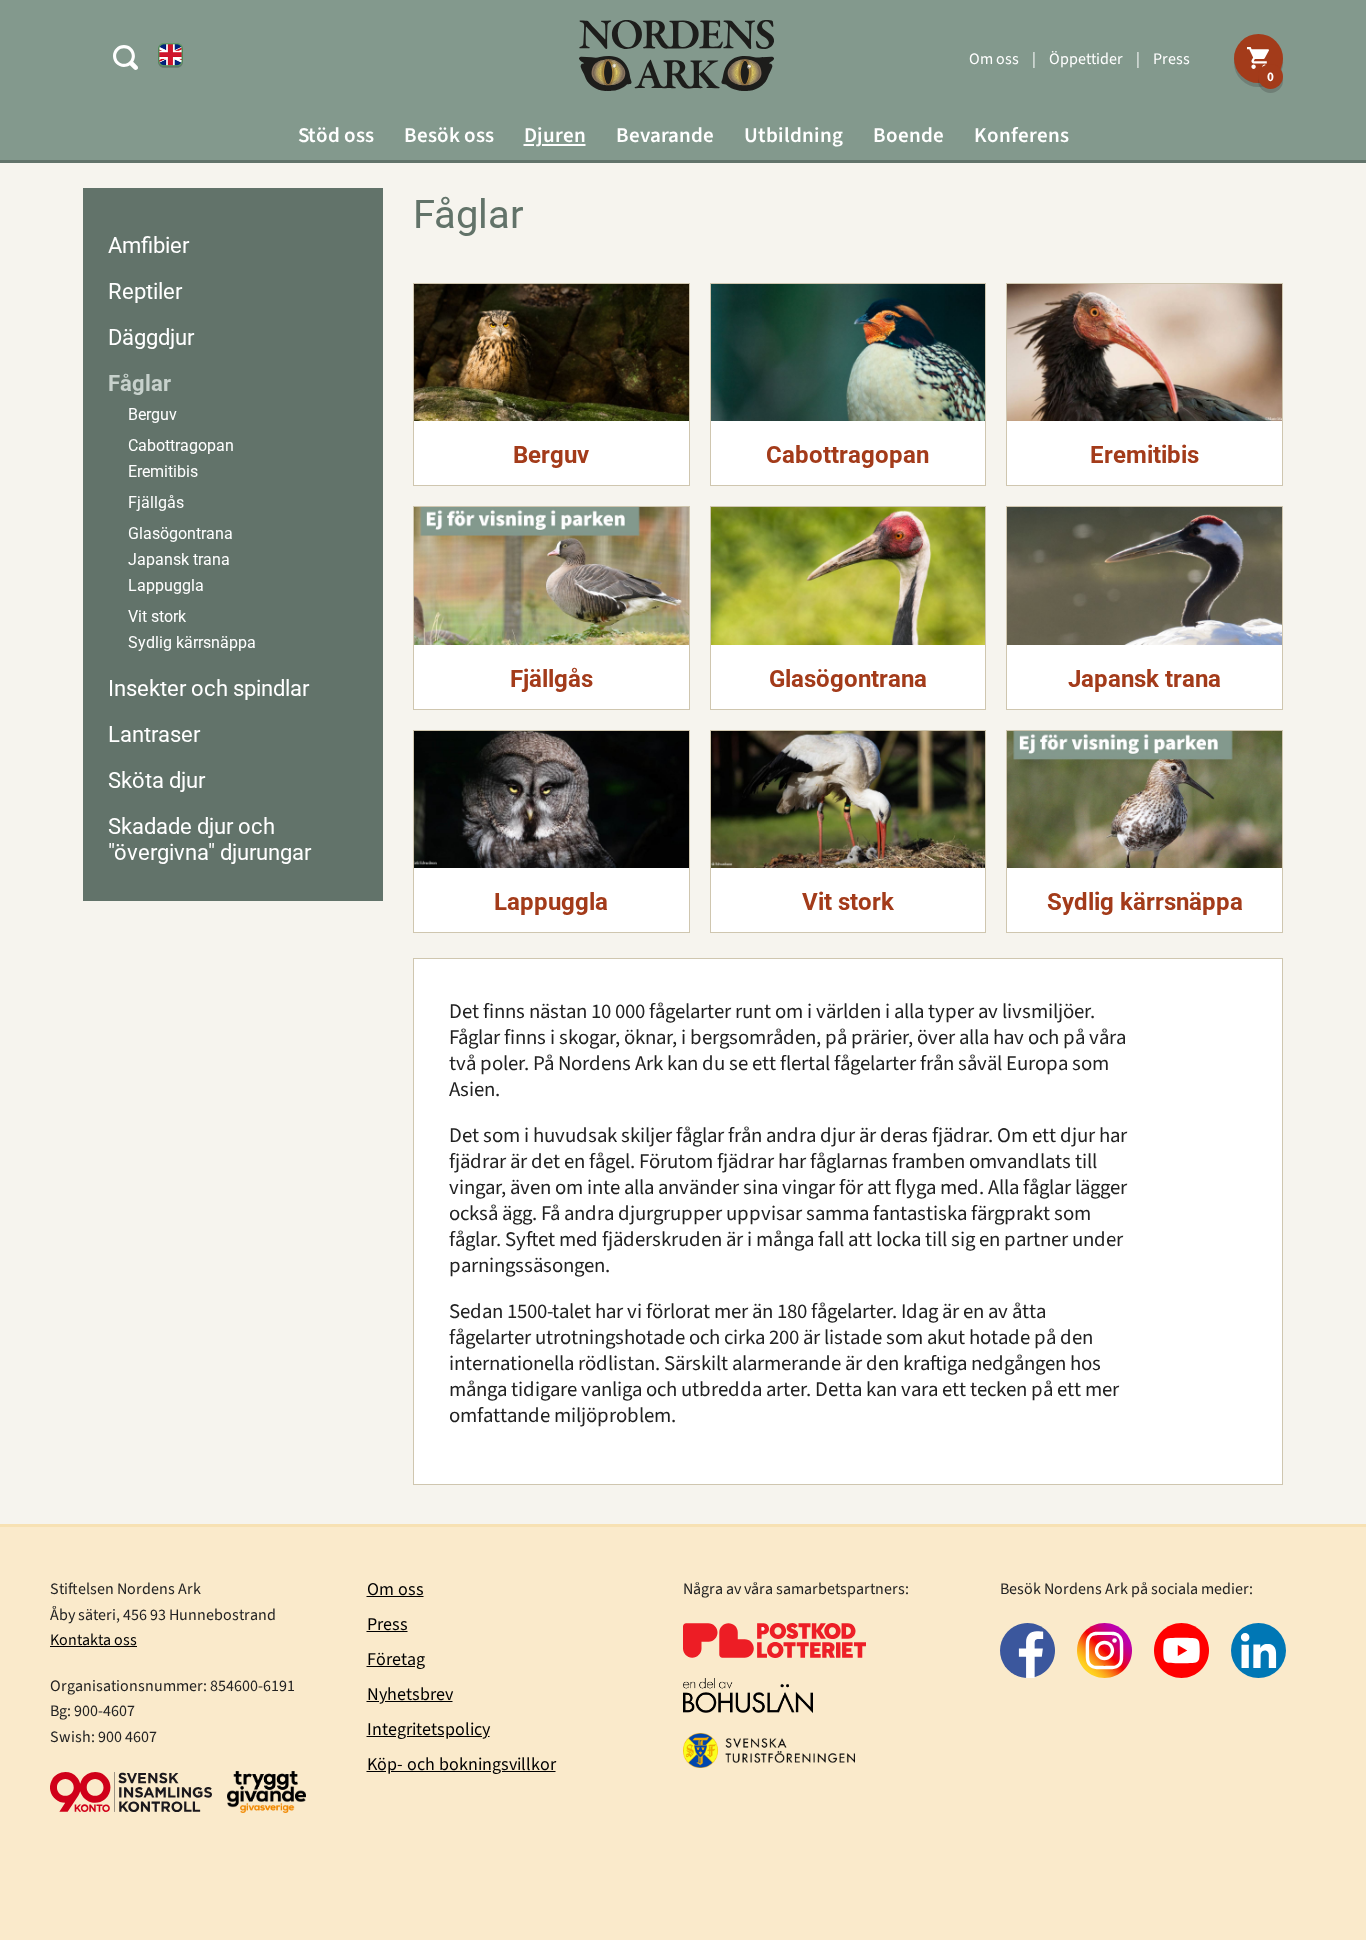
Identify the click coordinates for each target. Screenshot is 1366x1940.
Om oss (994, 59)
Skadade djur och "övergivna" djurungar (209, 839)
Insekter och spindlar (208, 688)
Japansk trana (179, 559)
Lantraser (154, 734)
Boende (908, 135)
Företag (396, 1659)
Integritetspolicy (428, 1729)
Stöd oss (336, 135)
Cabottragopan (181, 445)
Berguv (152, 414)
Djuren (555, 135)
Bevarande (665, 135)
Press (1171, 59)
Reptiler (145, 291)
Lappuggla (166, 585)
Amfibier (148, 245)
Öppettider (1086, 59)
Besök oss (449, 135)
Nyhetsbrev (410, 1694)
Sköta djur (156, 780)
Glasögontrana (180, 533)
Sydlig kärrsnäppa (192, 642)
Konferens (1021, 135)
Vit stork (157, 616)
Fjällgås (156, 502)
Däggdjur (151, 337)
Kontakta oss (93, 1640)
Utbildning (793, 135)
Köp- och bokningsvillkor (461, 1764)
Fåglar (139, 383)
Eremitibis (163, 471)
